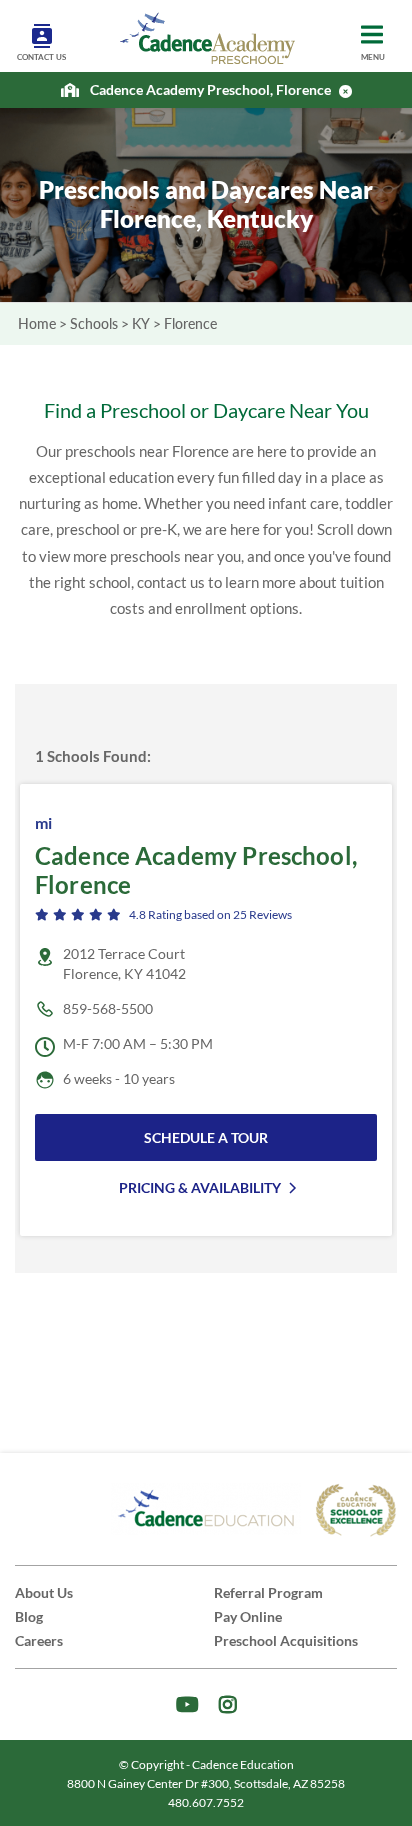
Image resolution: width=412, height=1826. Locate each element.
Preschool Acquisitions (286, 1640)
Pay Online (248, 1616)
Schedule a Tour (206, 1137)
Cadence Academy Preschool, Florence (210, 90)
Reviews (262, 914)
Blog (29, 1616)
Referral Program (268, 1592)
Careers (39, 1640)
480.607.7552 (206, 1802)
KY (141, 323)
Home (37, 323)
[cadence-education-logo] (206, 1509)
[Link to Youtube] (187, 1704)
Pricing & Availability (200, 1187)
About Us (44, 1592)
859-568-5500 (108, 1008)
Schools (94, 323)
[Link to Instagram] (228, 1704)
